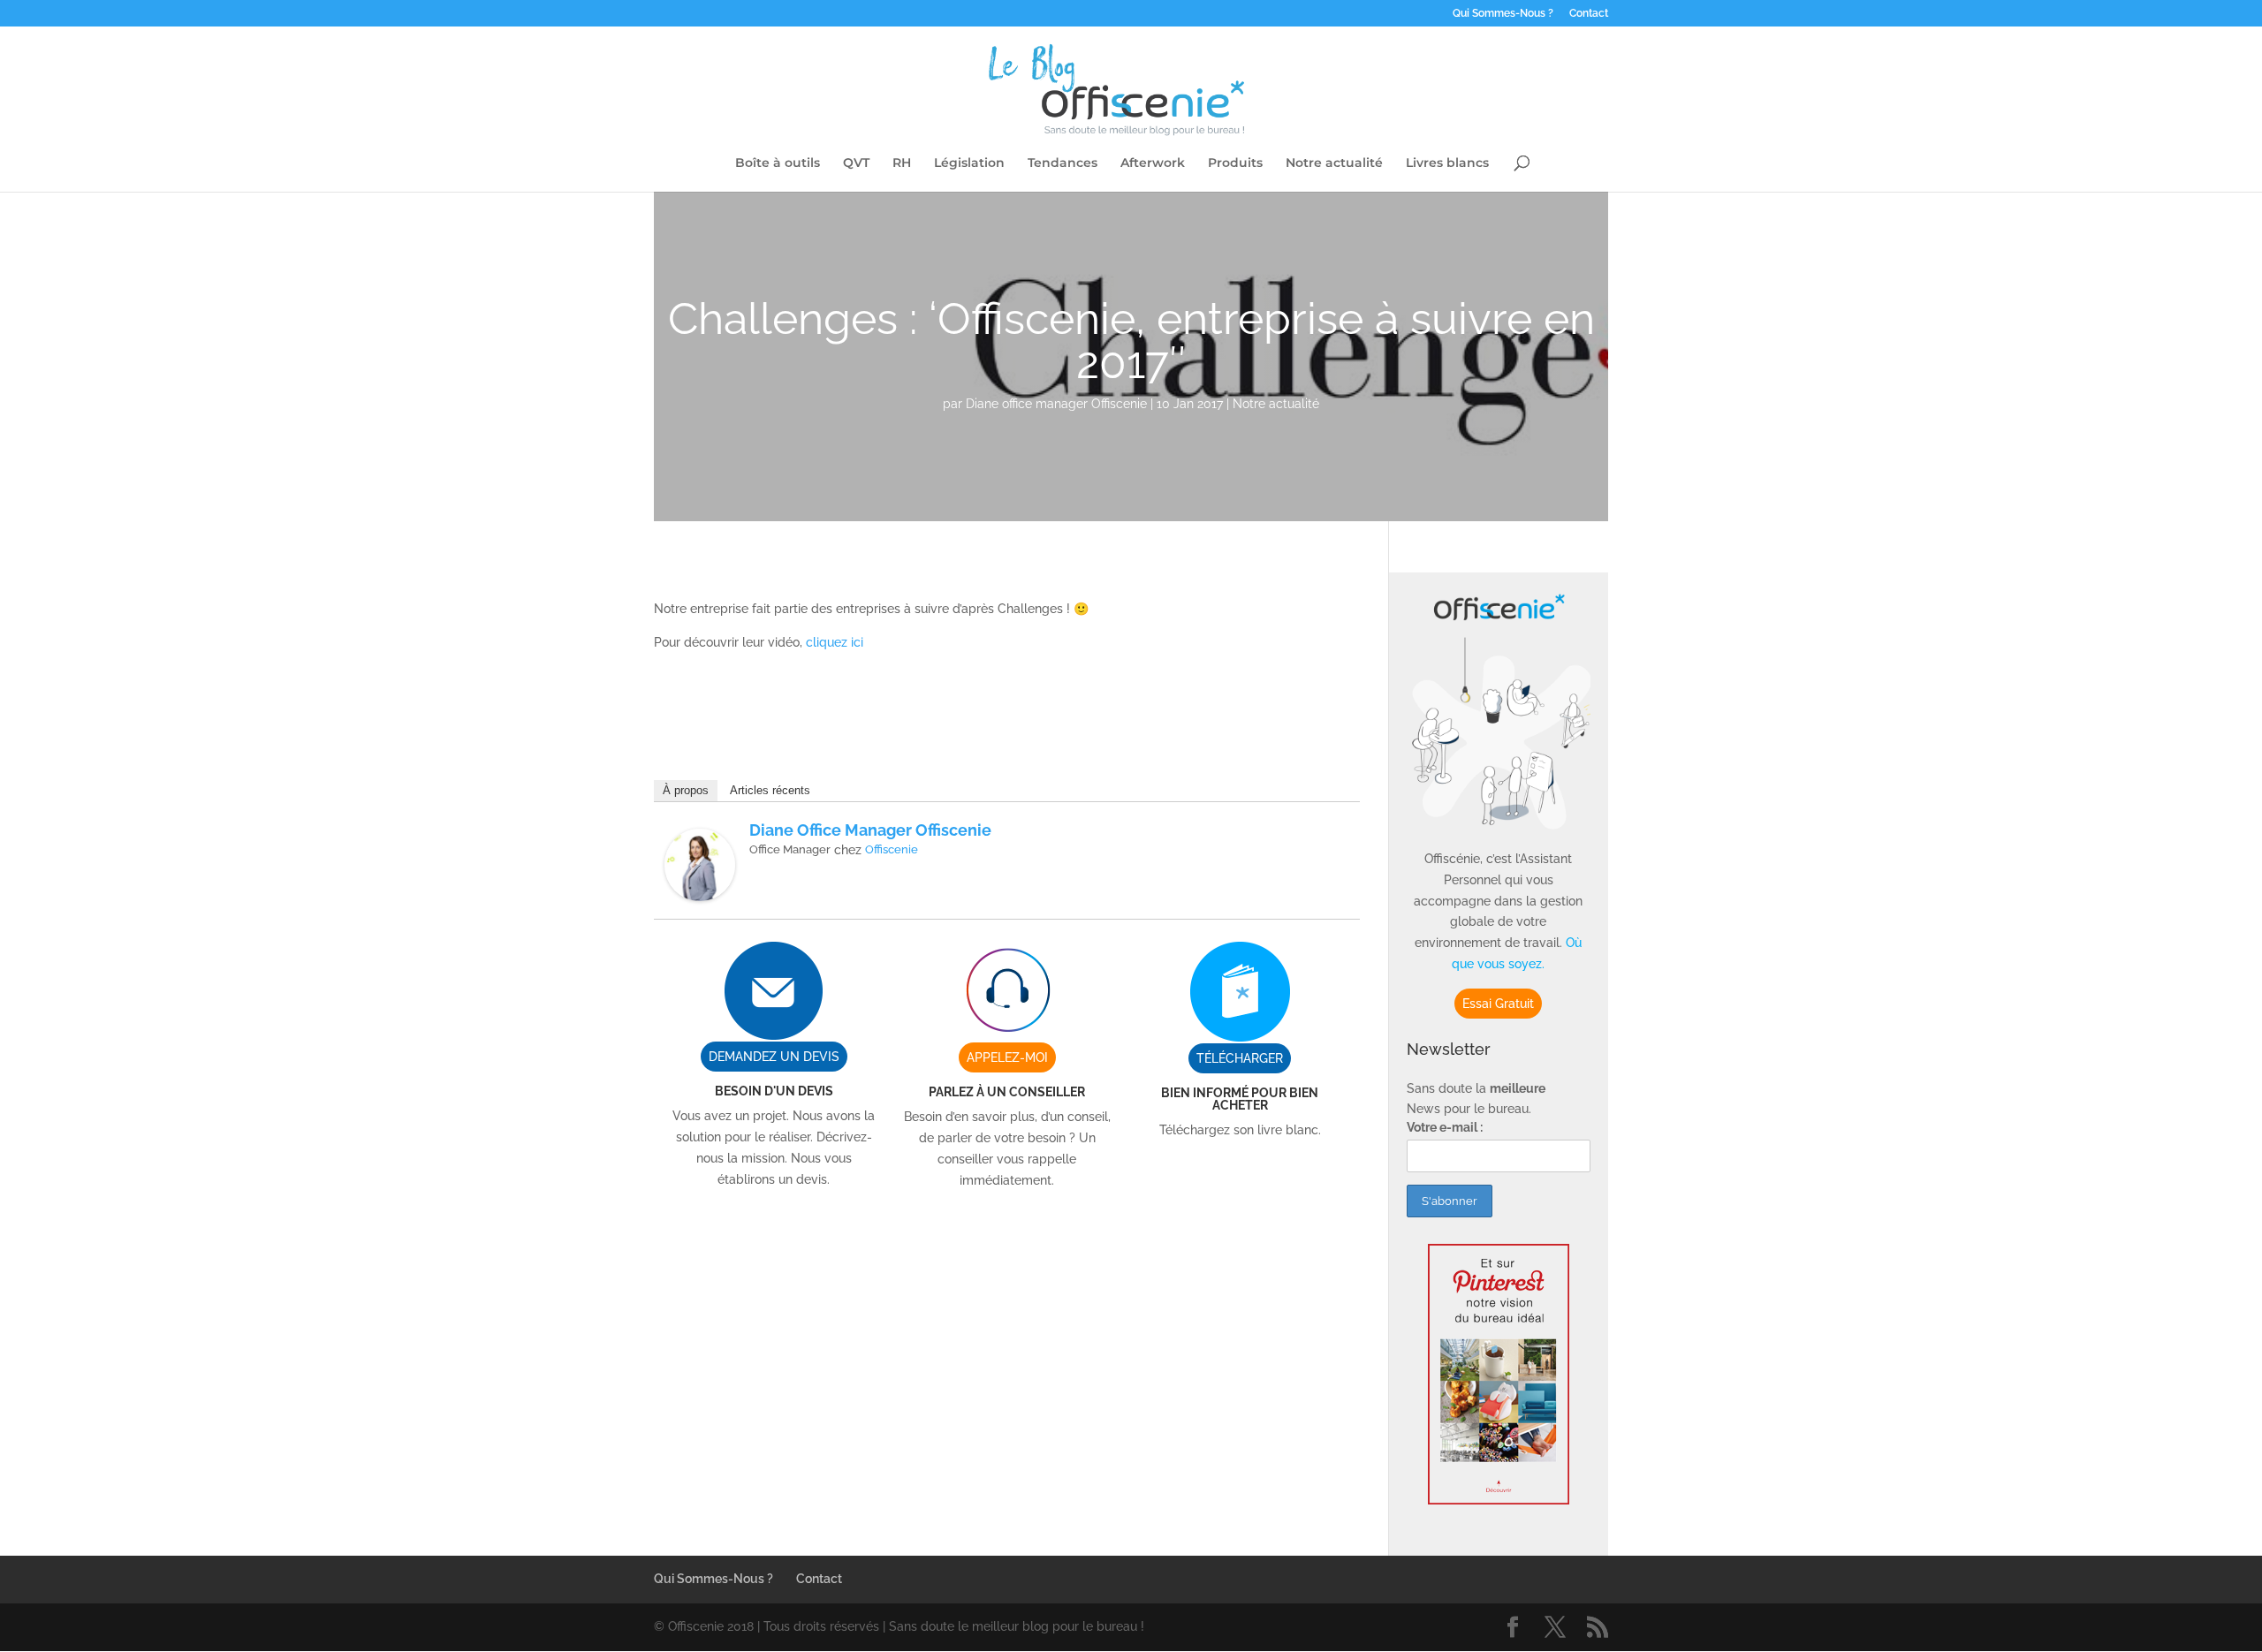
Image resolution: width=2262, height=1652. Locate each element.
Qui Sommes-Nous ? (1503, 14)
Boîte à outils (778, 163)
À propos (686, 790)
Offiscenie (892, 849)
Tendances (1063, 163)
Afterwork (1153, 163)
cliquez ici (835, 642)
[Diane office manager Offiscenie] (700, 890)
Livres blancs (1447, 163)
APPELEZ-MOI (1007, 1057)
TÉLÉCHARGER (1240, 1058)
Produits (1235, 163)
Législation (969, 163)
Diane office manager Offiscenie (1056, 404)
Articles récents (770, 790)
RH (902, 163)
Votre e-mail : (1445, 1127)
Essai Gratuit (1498, 1004)
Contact (1589, 14)
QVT (856, 163)
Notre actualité (1334, 163)
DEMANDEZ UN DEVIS (774, 1057)
